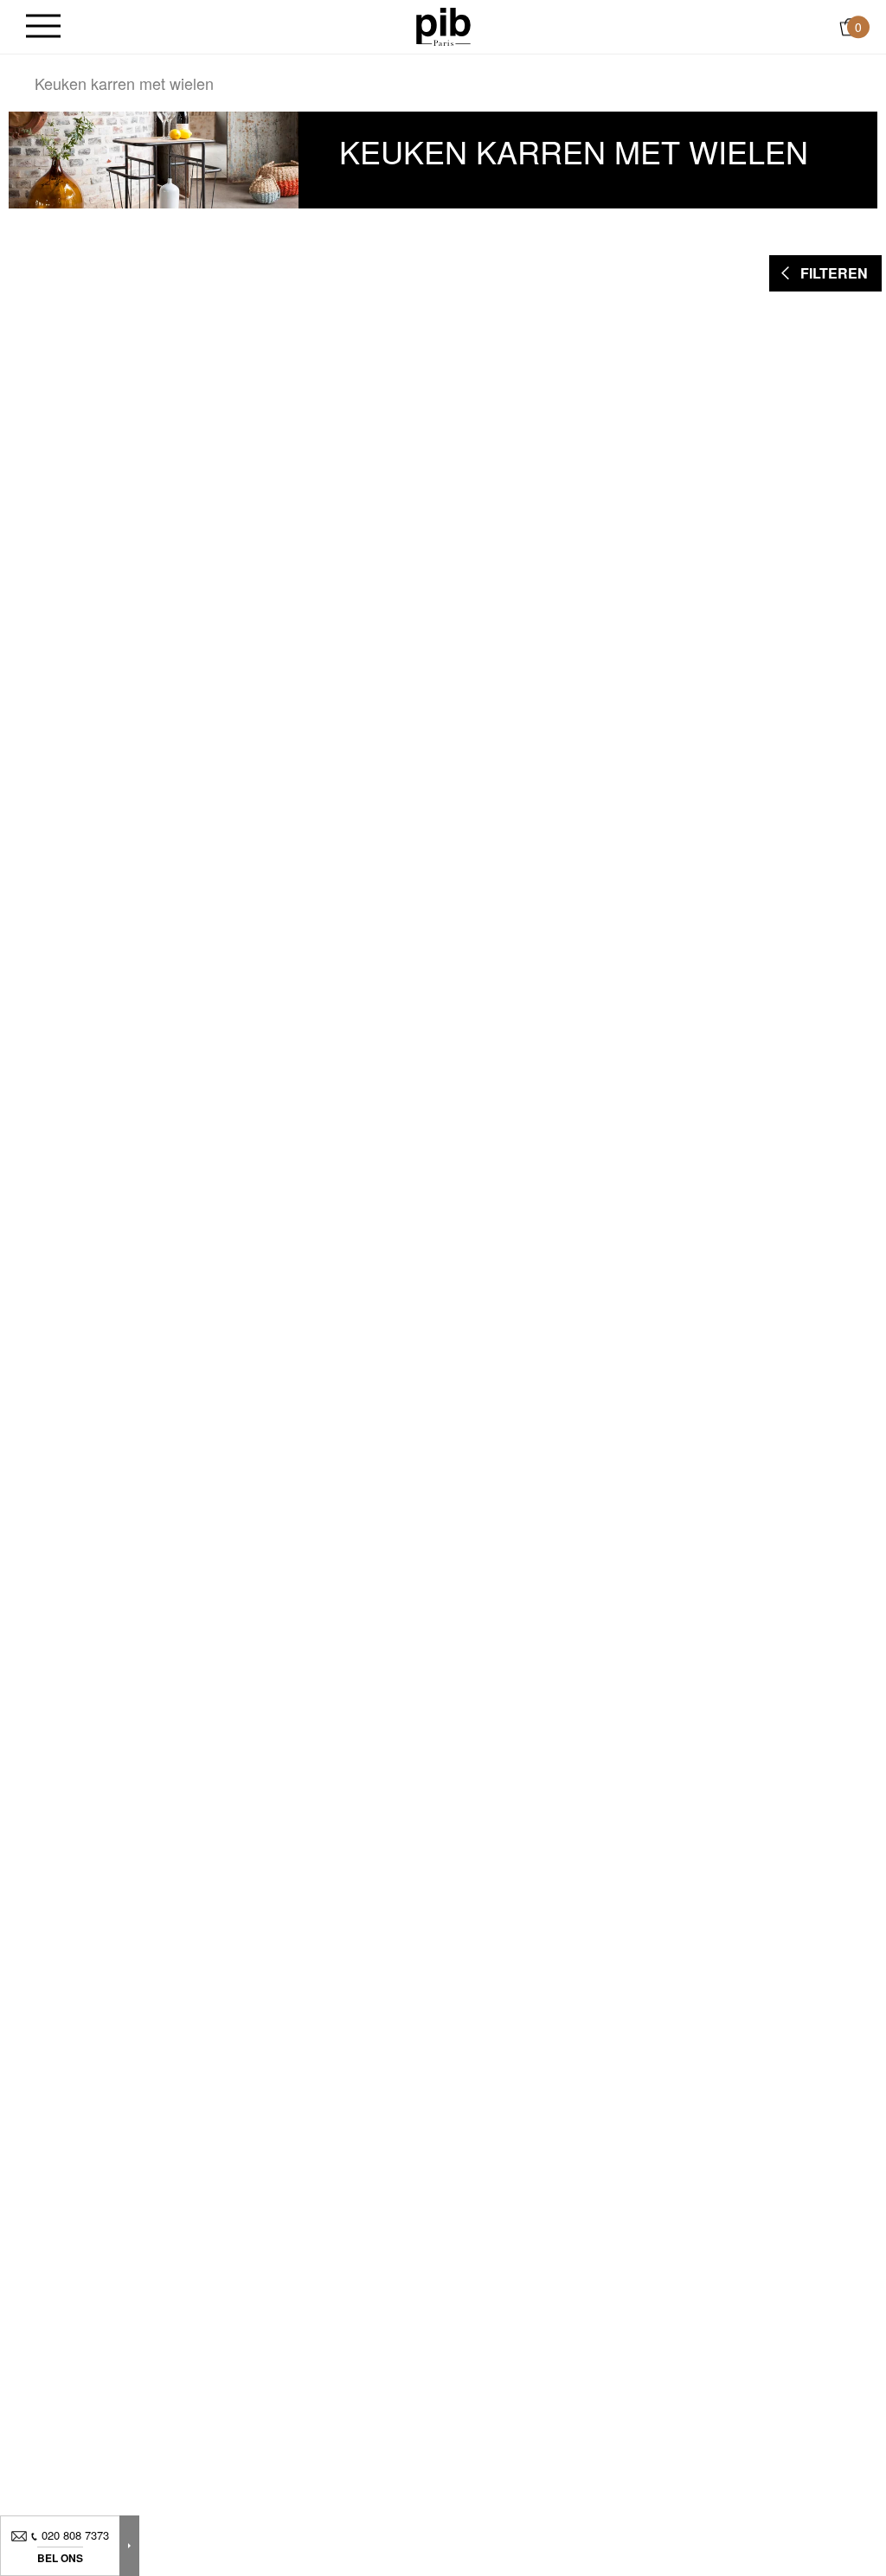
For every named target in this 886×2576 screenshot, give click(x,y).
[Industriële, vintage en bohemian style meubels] (443, 25)
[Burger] (43, 27)
